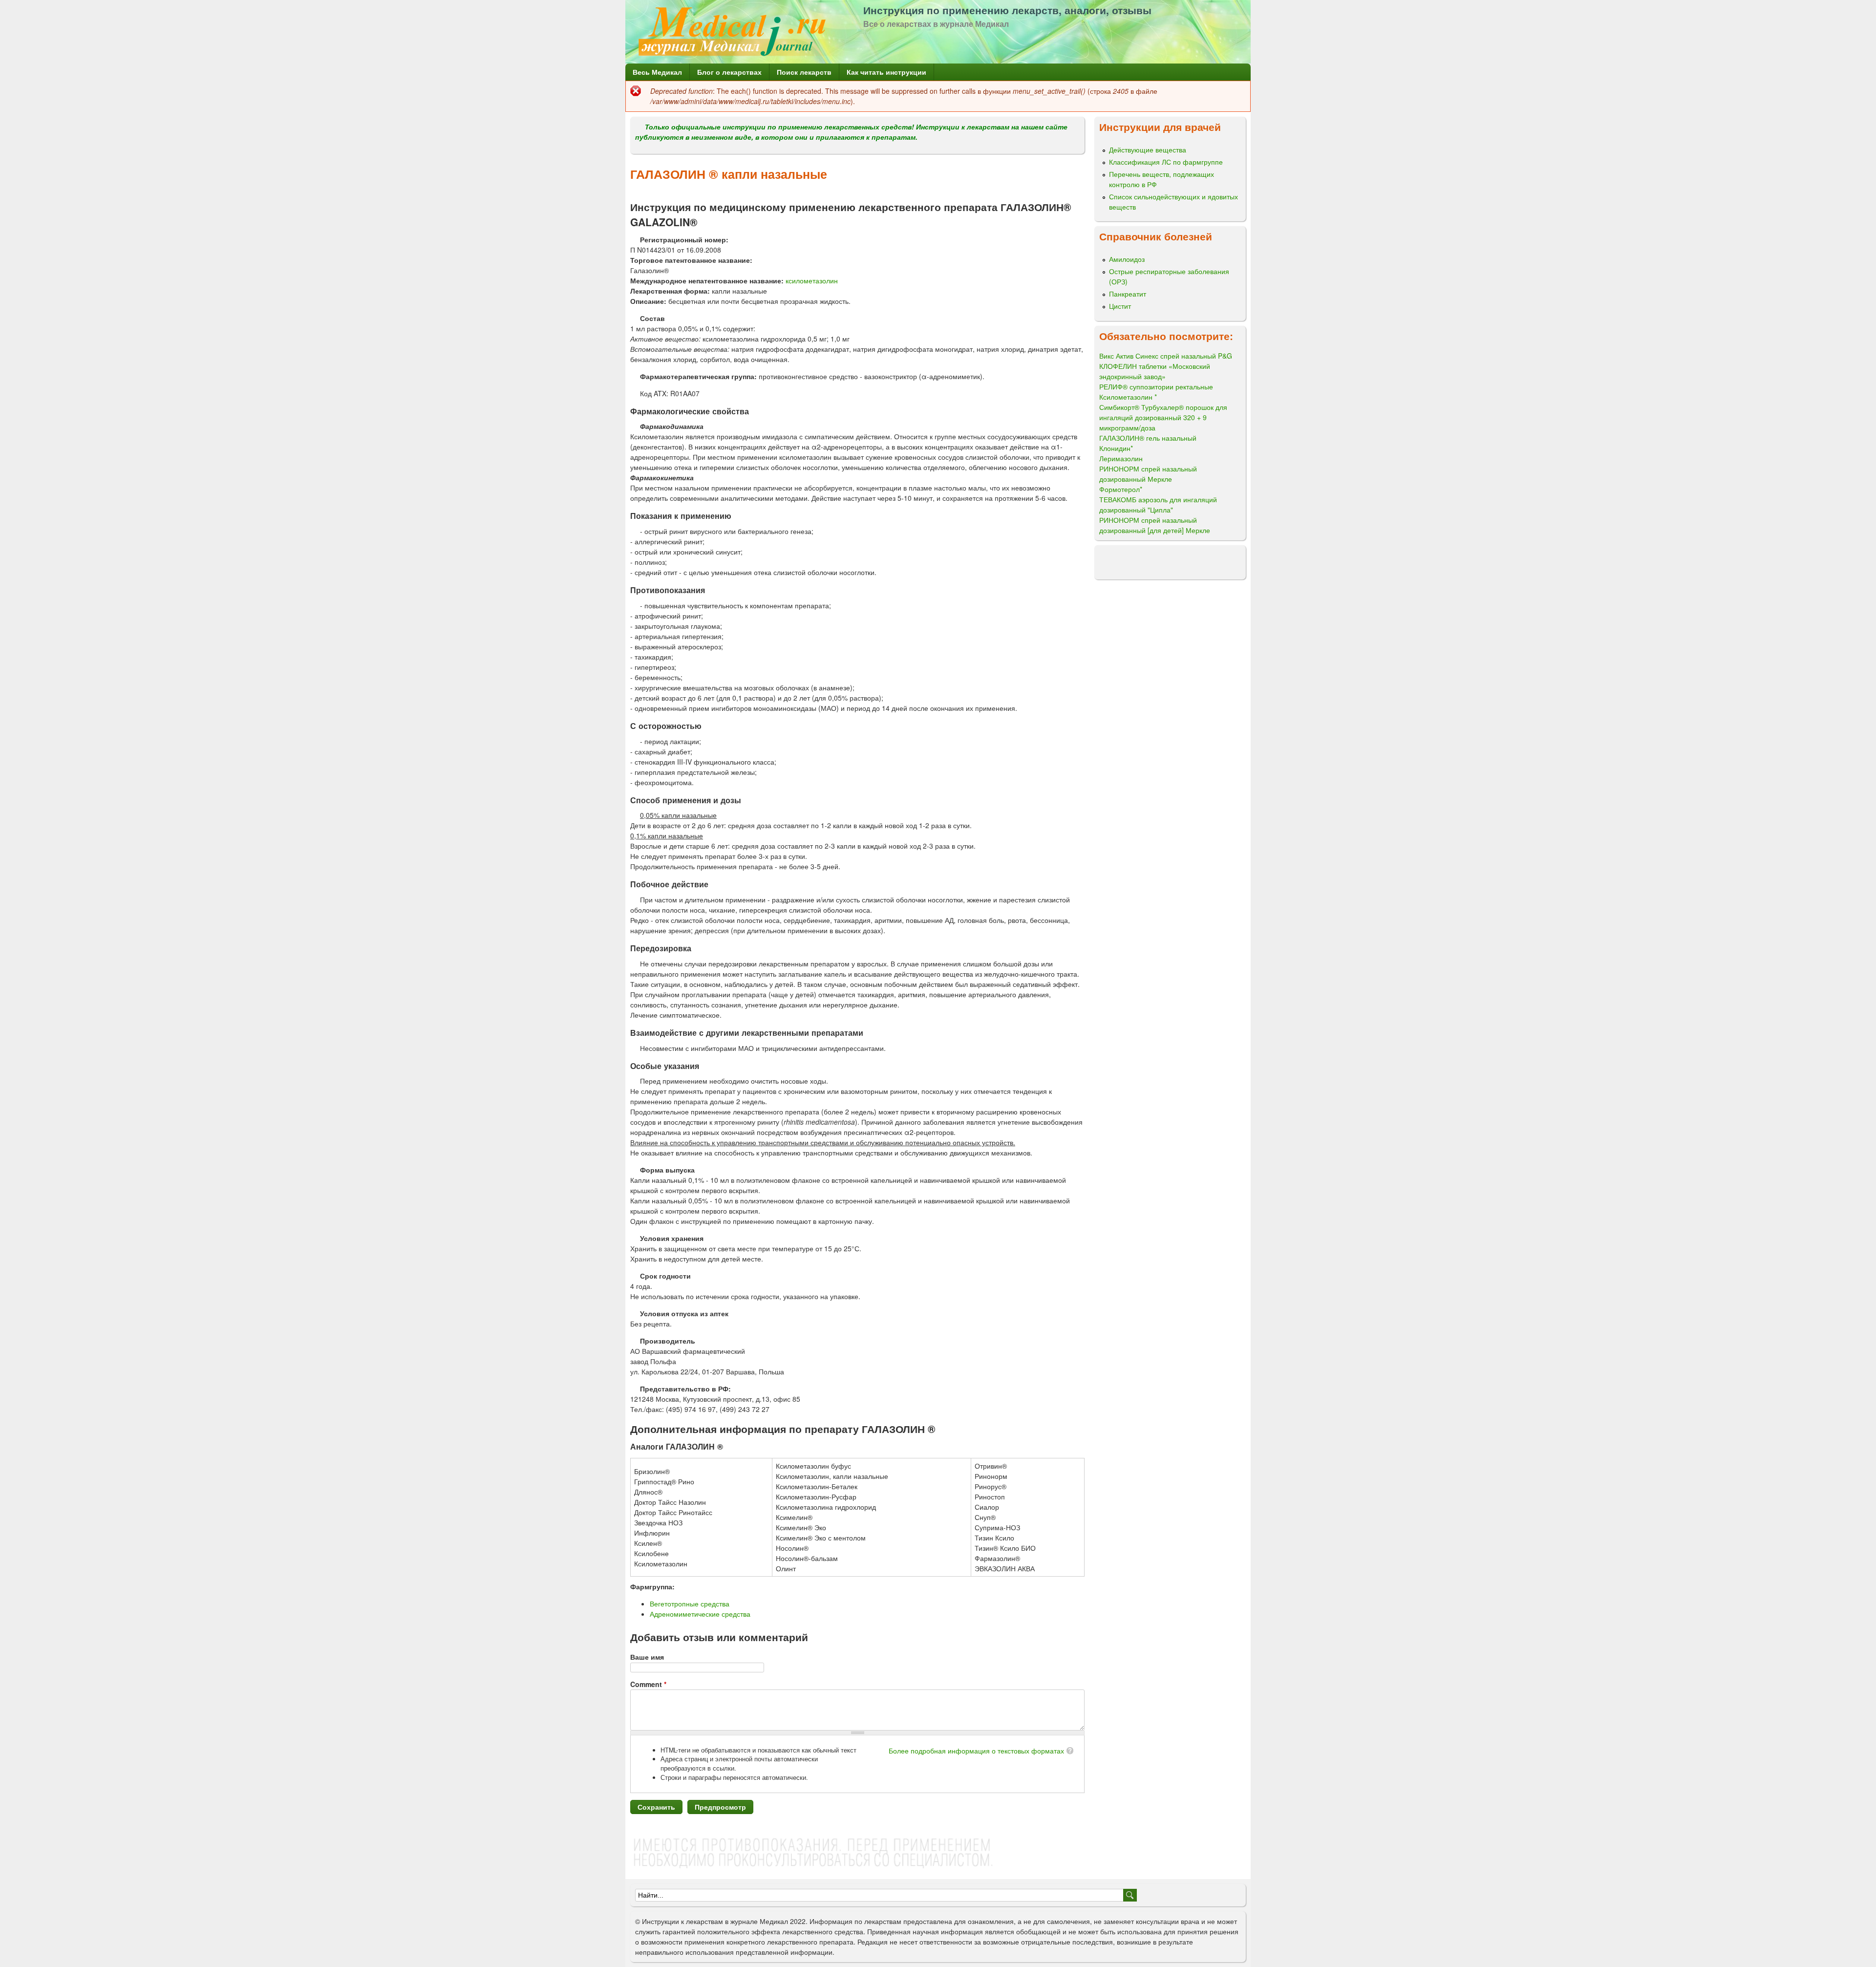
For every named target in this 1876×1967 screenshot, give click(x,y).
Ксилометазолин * (1128, 397)
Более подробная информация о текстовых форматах (976, 1751)
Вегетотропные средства (690, 1604)
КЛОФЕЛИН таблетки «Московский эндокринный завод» (1155, 371)
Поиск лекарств (804, 72)
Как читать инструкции (886, 72)
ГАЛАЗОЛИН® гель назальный (1148, 438)
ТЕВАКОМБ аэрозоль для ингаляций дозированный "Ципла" (1158, 504)
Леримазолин (1121, 458)
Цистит (1120, 306)
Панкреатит (1128, 294)
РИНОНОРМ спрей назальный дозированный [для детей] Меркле (1155, 525)
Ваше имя (647, 1657)
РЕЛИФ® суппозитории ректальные (1156, 386)
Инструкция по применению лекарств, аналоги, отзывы (1007, 10)
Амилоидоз (1127, 259)
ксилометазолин (812, 280)
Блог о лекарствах (729, 72)
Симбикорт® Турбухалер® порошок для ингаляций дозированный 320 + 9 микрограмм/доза (1163, 417)
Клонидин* (1116, 448)
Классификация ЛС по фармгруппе (1166, 162)
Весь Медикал (657, 72)
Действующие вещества (1148, 150)
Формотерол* (1121, 489)
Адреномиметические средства (700, 1614)
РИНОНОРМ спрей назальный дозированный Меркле (1148, 474)
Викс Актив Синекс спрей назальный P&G (1166, 356)
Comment (648, 1684)
